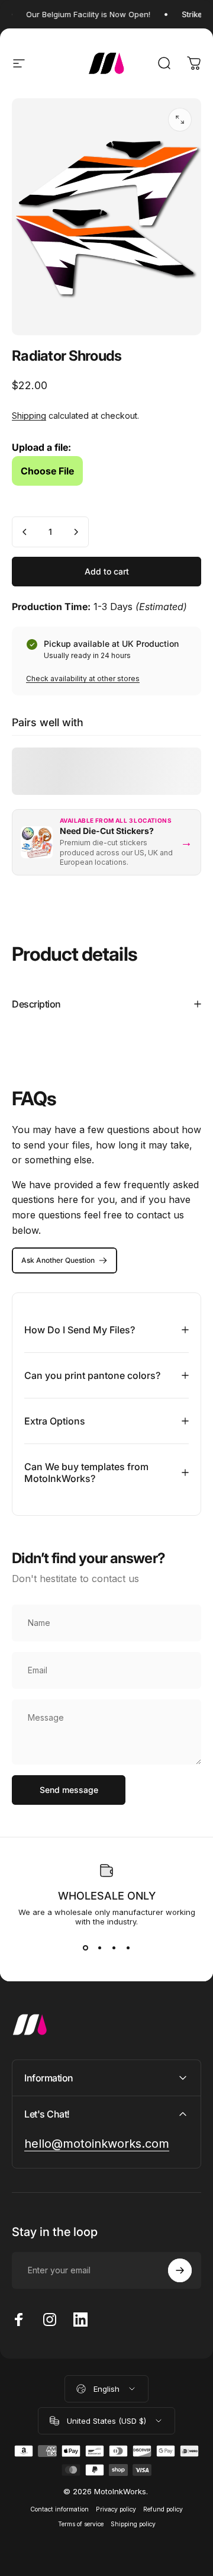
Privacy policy (116, 2509)
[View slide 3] (114, 1948)
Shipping (29, 416)
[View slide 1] (85, 1948)
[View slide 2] (99, 1948)
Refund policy (163, 2509)
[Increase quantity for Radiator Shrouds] (76, 532)
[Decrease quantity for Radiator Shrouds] (25, 532)
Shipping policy (133, 2524)
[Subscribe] (180, 2270)
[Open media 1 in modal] (180, 120)
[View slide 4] (128, 1948)
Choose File (47, 471)
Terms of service (81, 2524)
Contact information (59, 2509)
